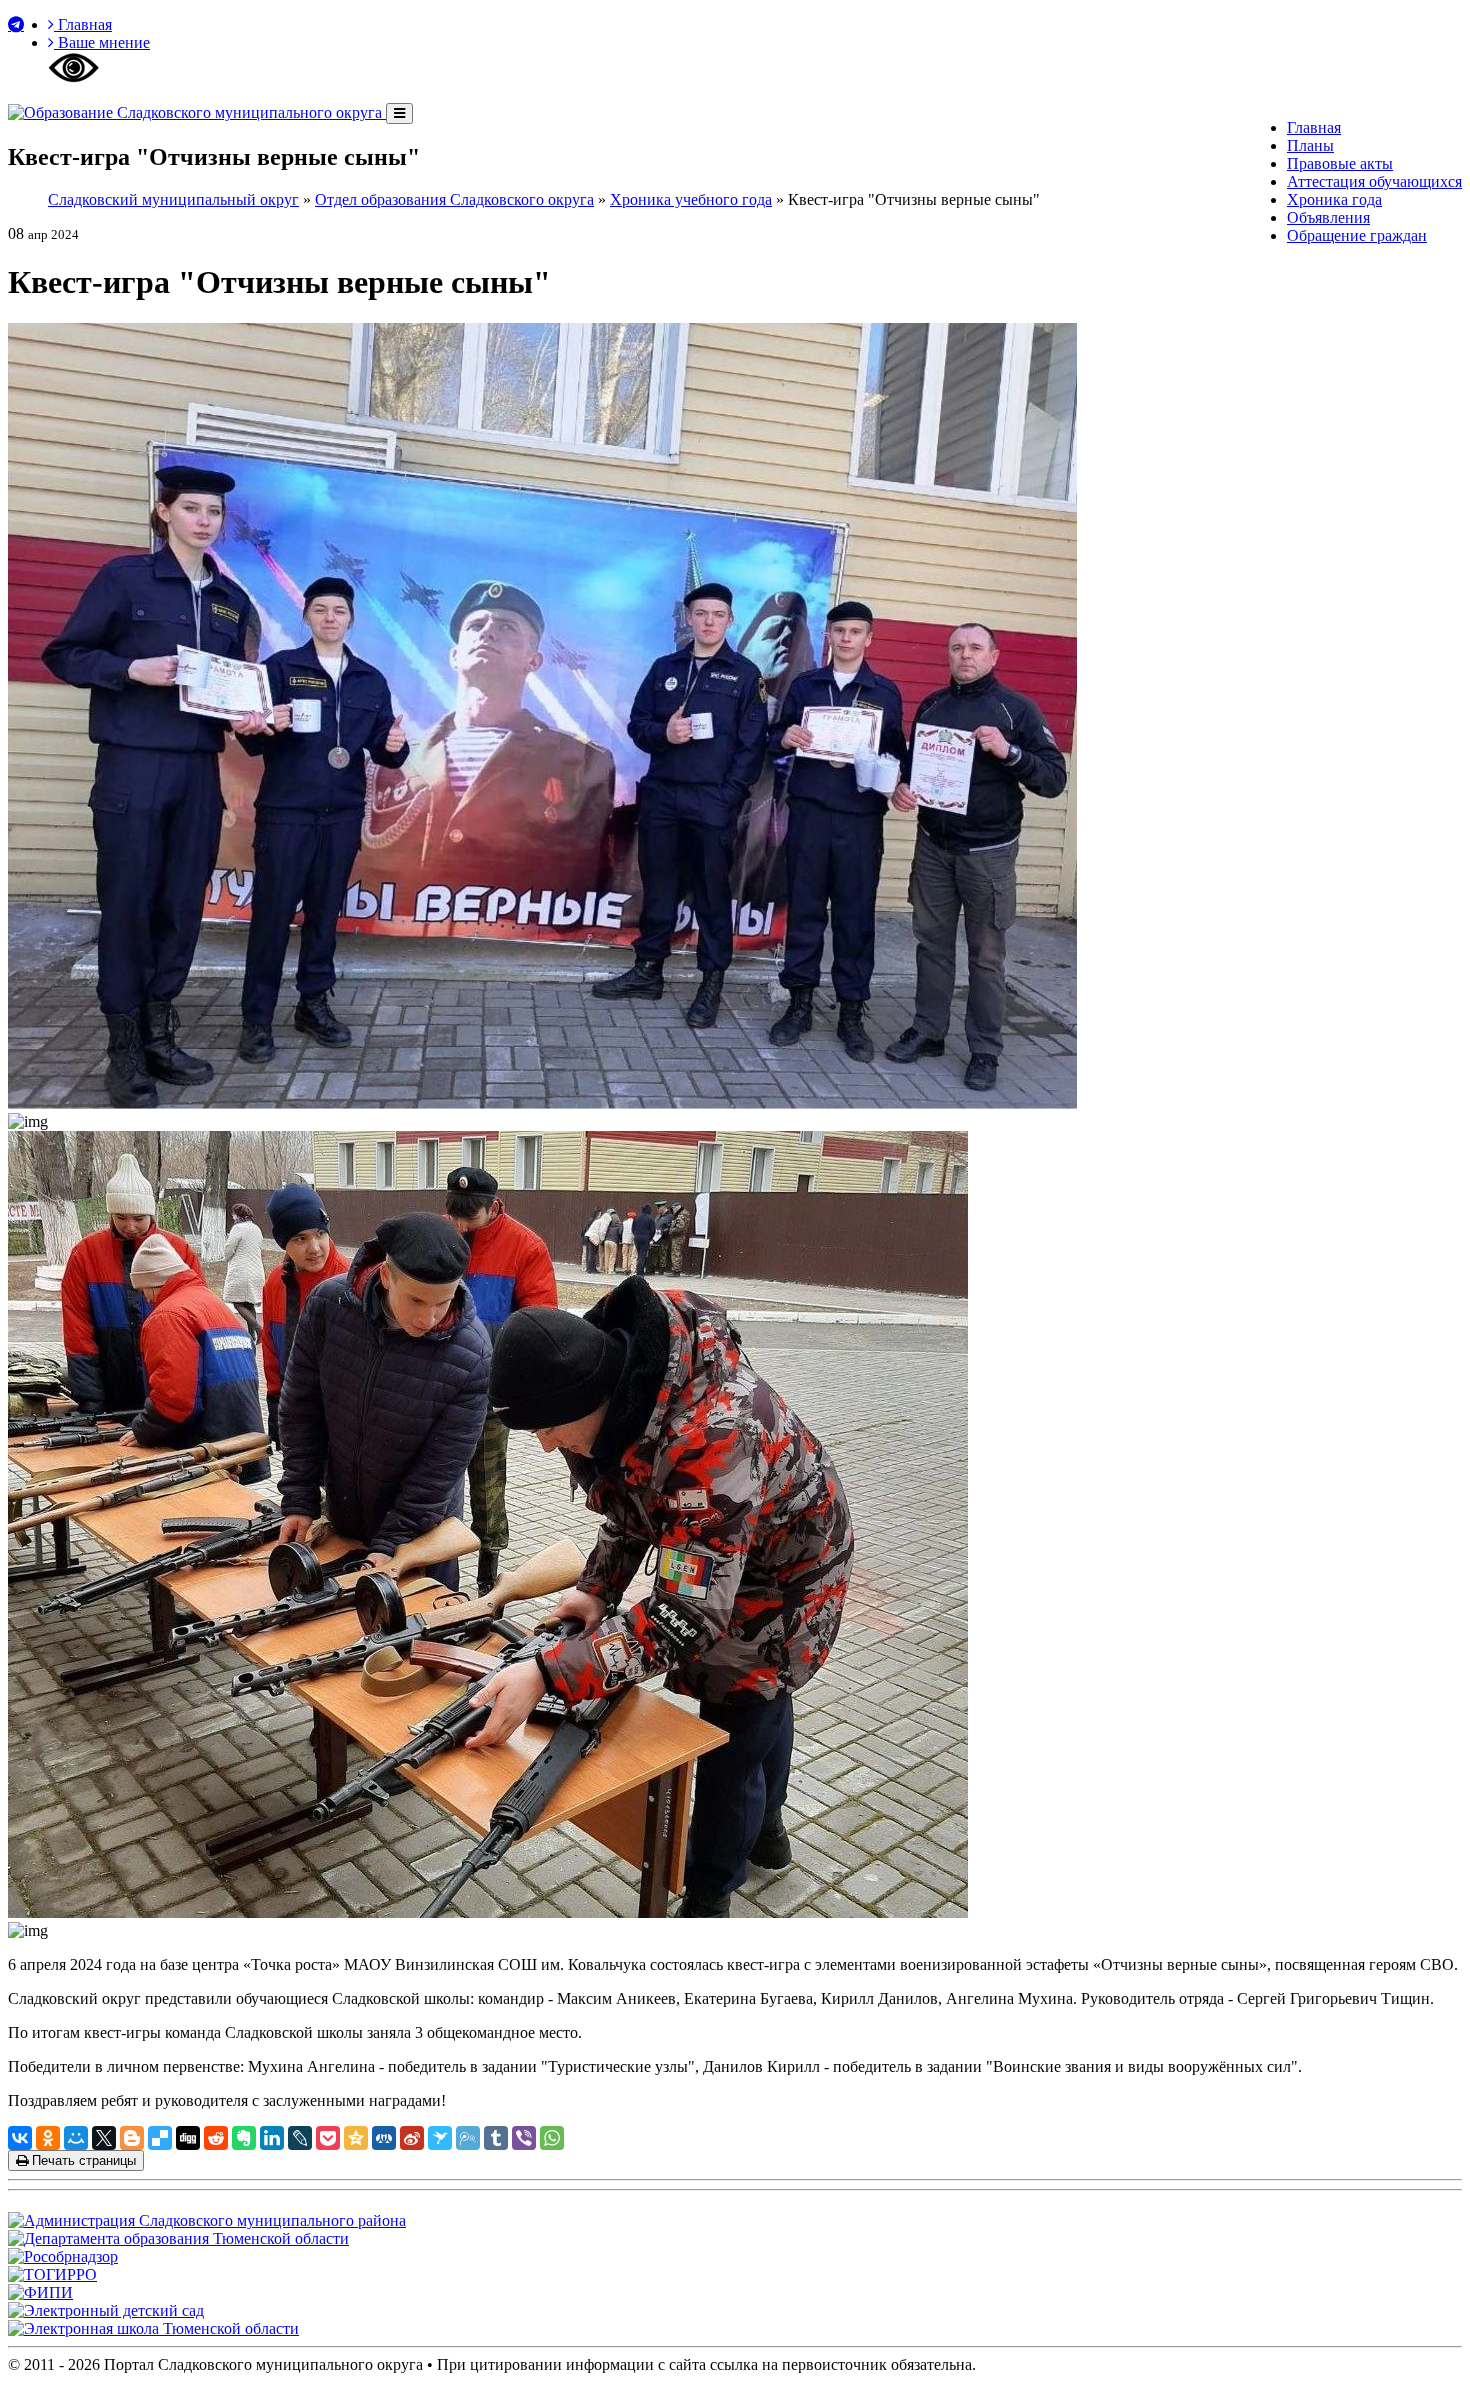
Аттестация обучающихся (1374, 181)
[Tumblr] (496, 2138)
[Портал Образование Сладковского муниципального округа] (197, 112)
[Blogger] (132, 2138)
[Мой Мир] (76, 2138)
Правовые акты (1340, 163)
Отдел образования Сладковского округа (454, 199)
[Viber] (524, 2138)
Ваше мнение (102, 42)
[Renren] (384, 2138)
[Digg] (188, 2138)
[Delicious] (160, 2138)
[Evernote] (244, 2138)
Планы (1310, 145)
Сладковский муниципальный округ (173, 199)
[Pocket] (328, 2138)
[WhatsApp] (552, 2138)
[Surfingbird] (440, 2138)
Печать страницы (82, 2160)
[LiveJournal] (300, 2138)
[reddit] (216, 2138)
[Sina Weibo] (412, 2138)
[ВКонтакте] (20, 2138)
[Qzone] (356, 2138)
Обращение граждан (1357, 235)
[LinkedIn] (272, 2138)
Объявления (1328, 217)
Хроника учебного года (691, 199)
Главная (83, 24)
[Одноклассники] (48, 2138)
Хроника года (1334, 199)
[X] (104, 2138)
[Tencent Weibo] (468, 2138)
